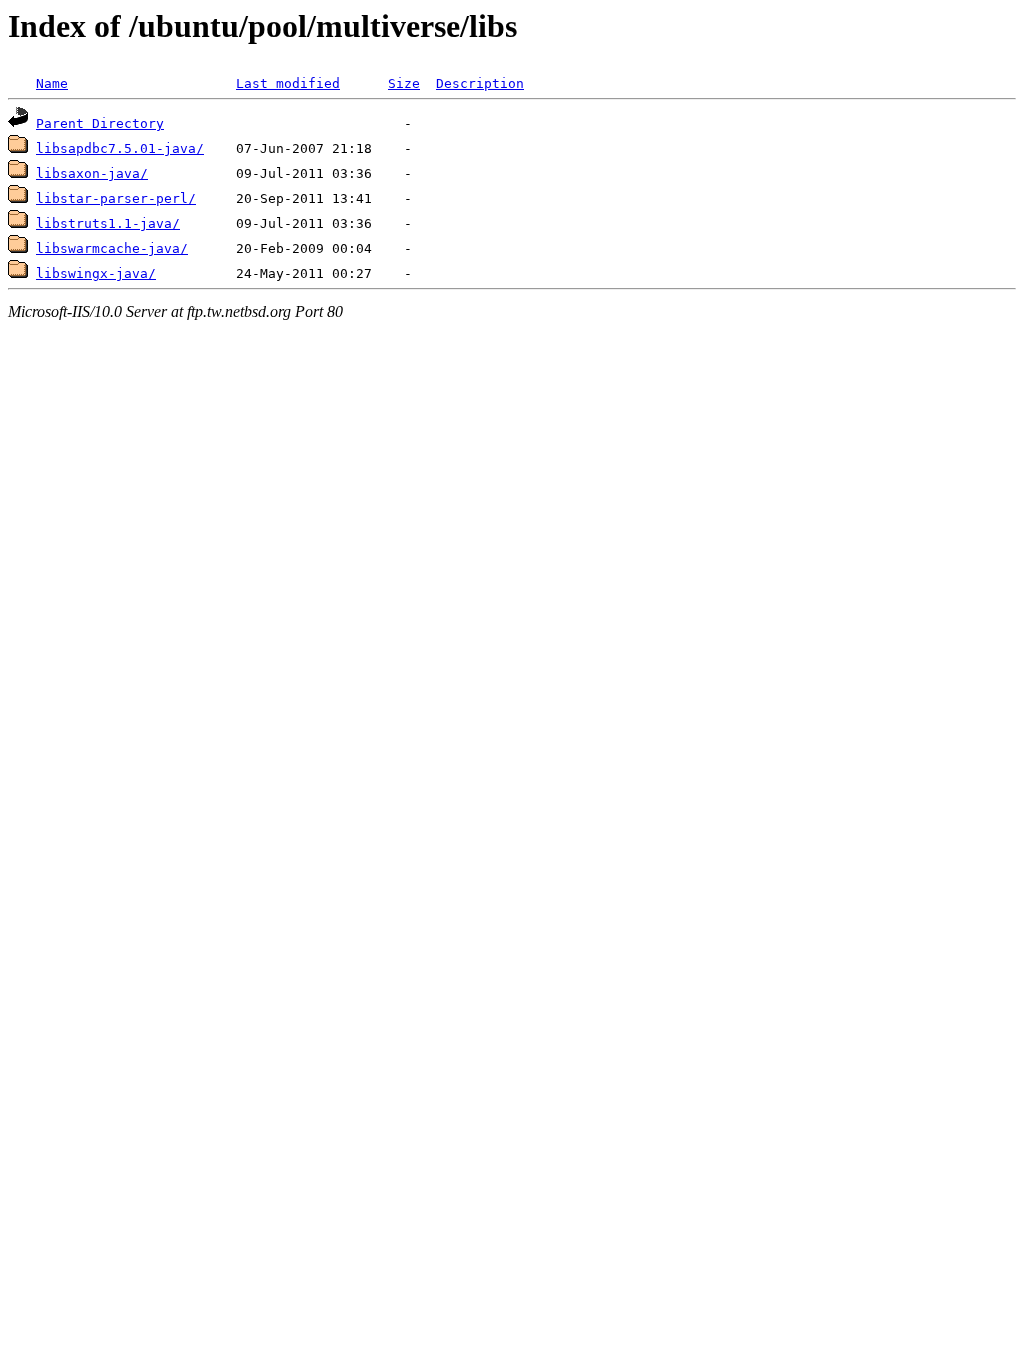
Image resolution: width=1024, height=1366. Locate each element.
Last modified (288, 83)
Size (404, 83)
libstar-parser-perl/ (116, 198)
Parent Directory (100, 123)
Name (52, 83)
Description (480, 83)
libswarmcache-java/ (112, 248)
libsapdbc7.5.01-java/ (120, 148)
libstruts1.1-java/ (108, 223)
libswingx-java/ (96, 273)
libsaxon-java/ (92, 173)
